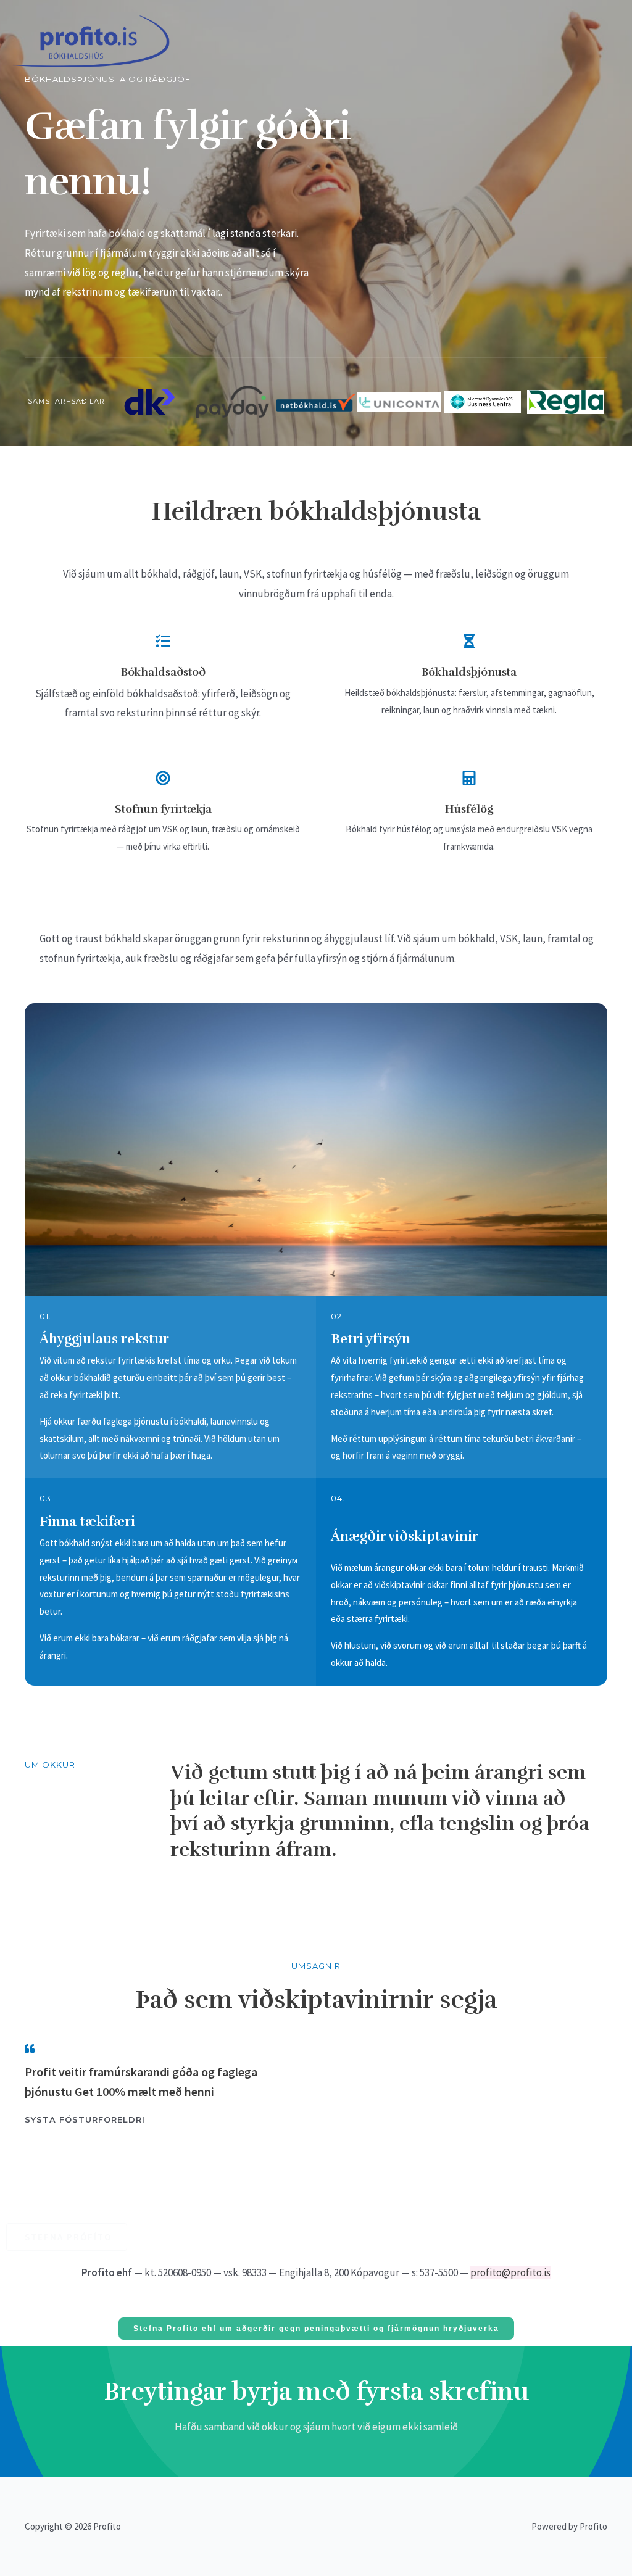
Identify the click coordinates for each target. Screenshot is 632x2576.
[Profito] (91, 40)
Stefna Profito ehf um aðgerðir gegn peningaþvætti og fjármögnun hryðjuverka (316, 2329)
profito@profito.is (510, 2272)
